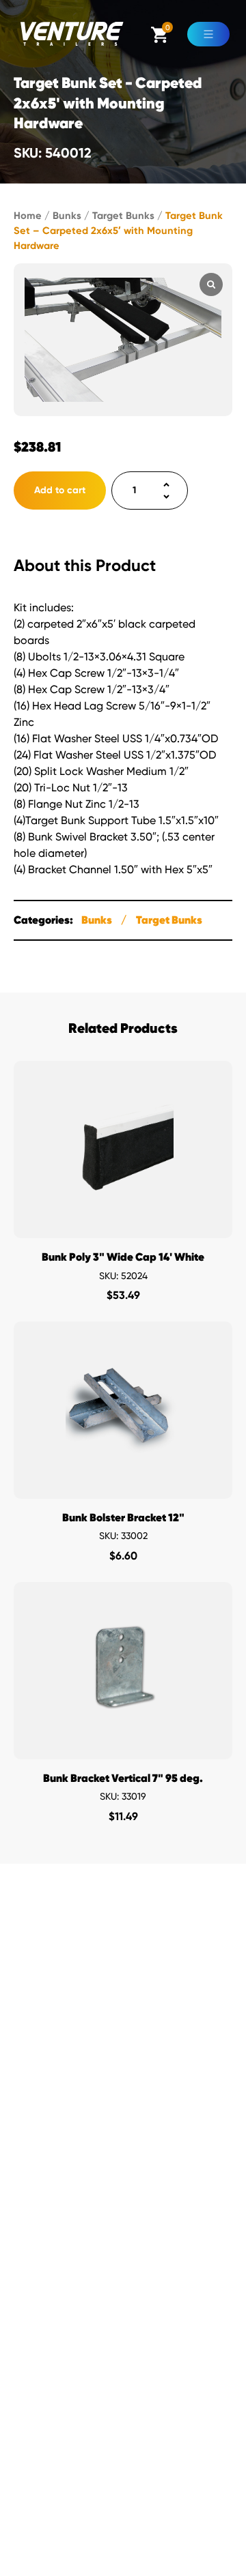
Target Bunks (123, 216)
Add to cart (60, 490)
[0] (160, 39)
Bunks (67, 216)
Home (28, 216)
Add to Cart (123, 1224)
